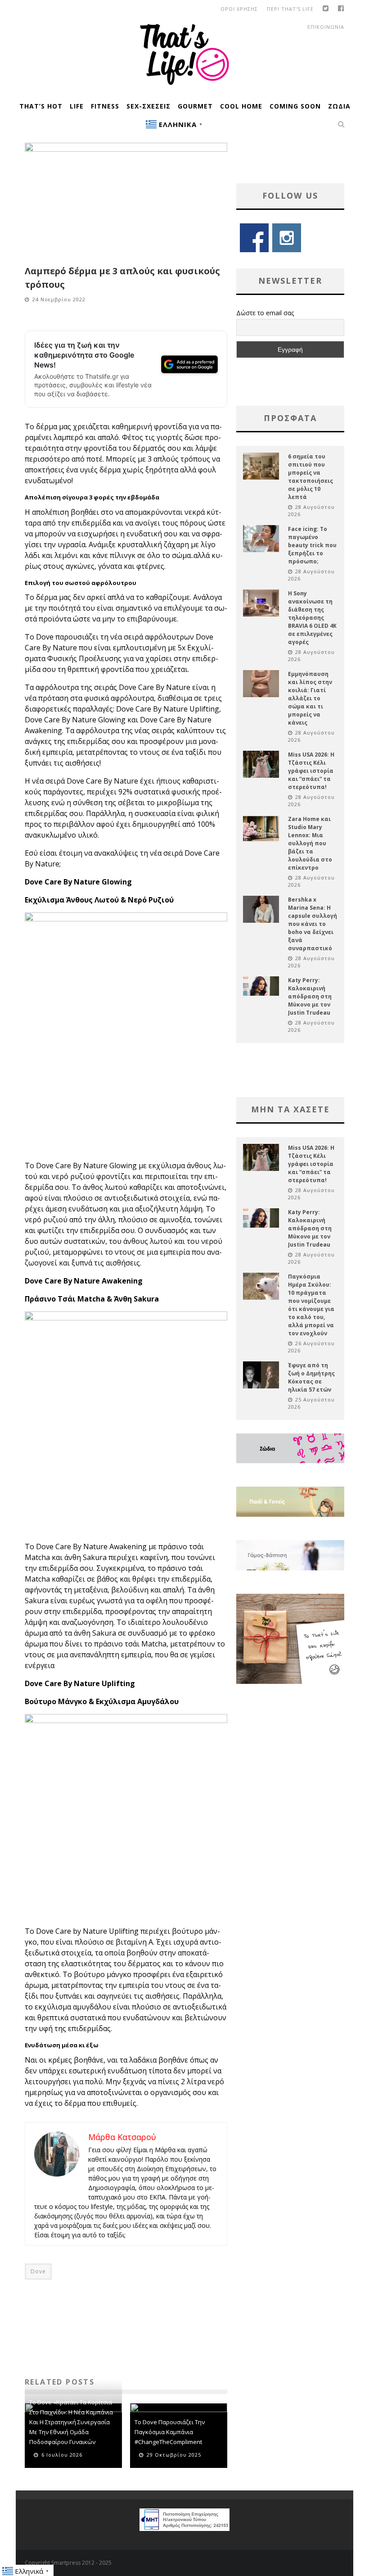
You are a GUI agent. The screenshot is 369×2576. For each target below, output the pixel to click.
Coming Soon (295, 106)
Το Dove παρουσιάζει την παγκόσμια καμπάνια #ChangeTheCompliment (170, 2432)
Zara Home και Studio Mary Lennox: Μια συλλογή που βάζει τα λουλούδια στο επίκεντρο (310, 843)
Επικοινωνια (326, 27)
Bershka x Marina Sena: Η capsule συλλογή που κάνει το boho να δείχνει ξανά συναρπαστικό (313, 924)
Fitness (105, 106)
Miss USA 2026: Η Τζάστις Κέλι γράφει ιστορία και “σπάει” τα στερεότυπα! (311, 771)
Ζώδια (339, 106)
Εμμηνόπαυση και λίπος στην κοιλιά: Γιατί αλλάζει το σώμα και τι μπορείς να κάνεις (310, 698)
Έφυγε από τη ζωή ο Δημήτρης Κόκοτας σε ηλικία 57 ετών (311, 1377)
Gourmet (195, 106)
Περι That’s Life (290, 9)
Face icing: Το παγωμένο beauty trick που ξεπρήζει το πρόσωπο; (312, 545)
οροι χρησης (239, 9)
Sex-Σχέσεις (148, 106)
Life (77, 106)
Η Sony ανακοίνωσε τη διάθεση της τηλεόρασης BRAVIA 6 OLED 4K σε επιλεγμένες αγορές (312, 618)
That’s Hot (41, 106)
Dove (38, 2271)
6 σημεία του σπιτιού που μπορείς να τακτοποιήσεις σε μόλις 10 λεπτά (310, 477)
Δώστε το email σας (265, 313)
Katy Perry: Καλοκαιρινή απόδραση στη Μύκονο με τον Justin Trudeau (310, 996)
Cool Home (241, 106)
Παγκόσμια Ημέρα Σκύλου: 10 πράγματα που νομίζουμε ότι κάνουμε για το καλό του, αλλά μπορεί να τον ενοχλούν (311, 1305)
